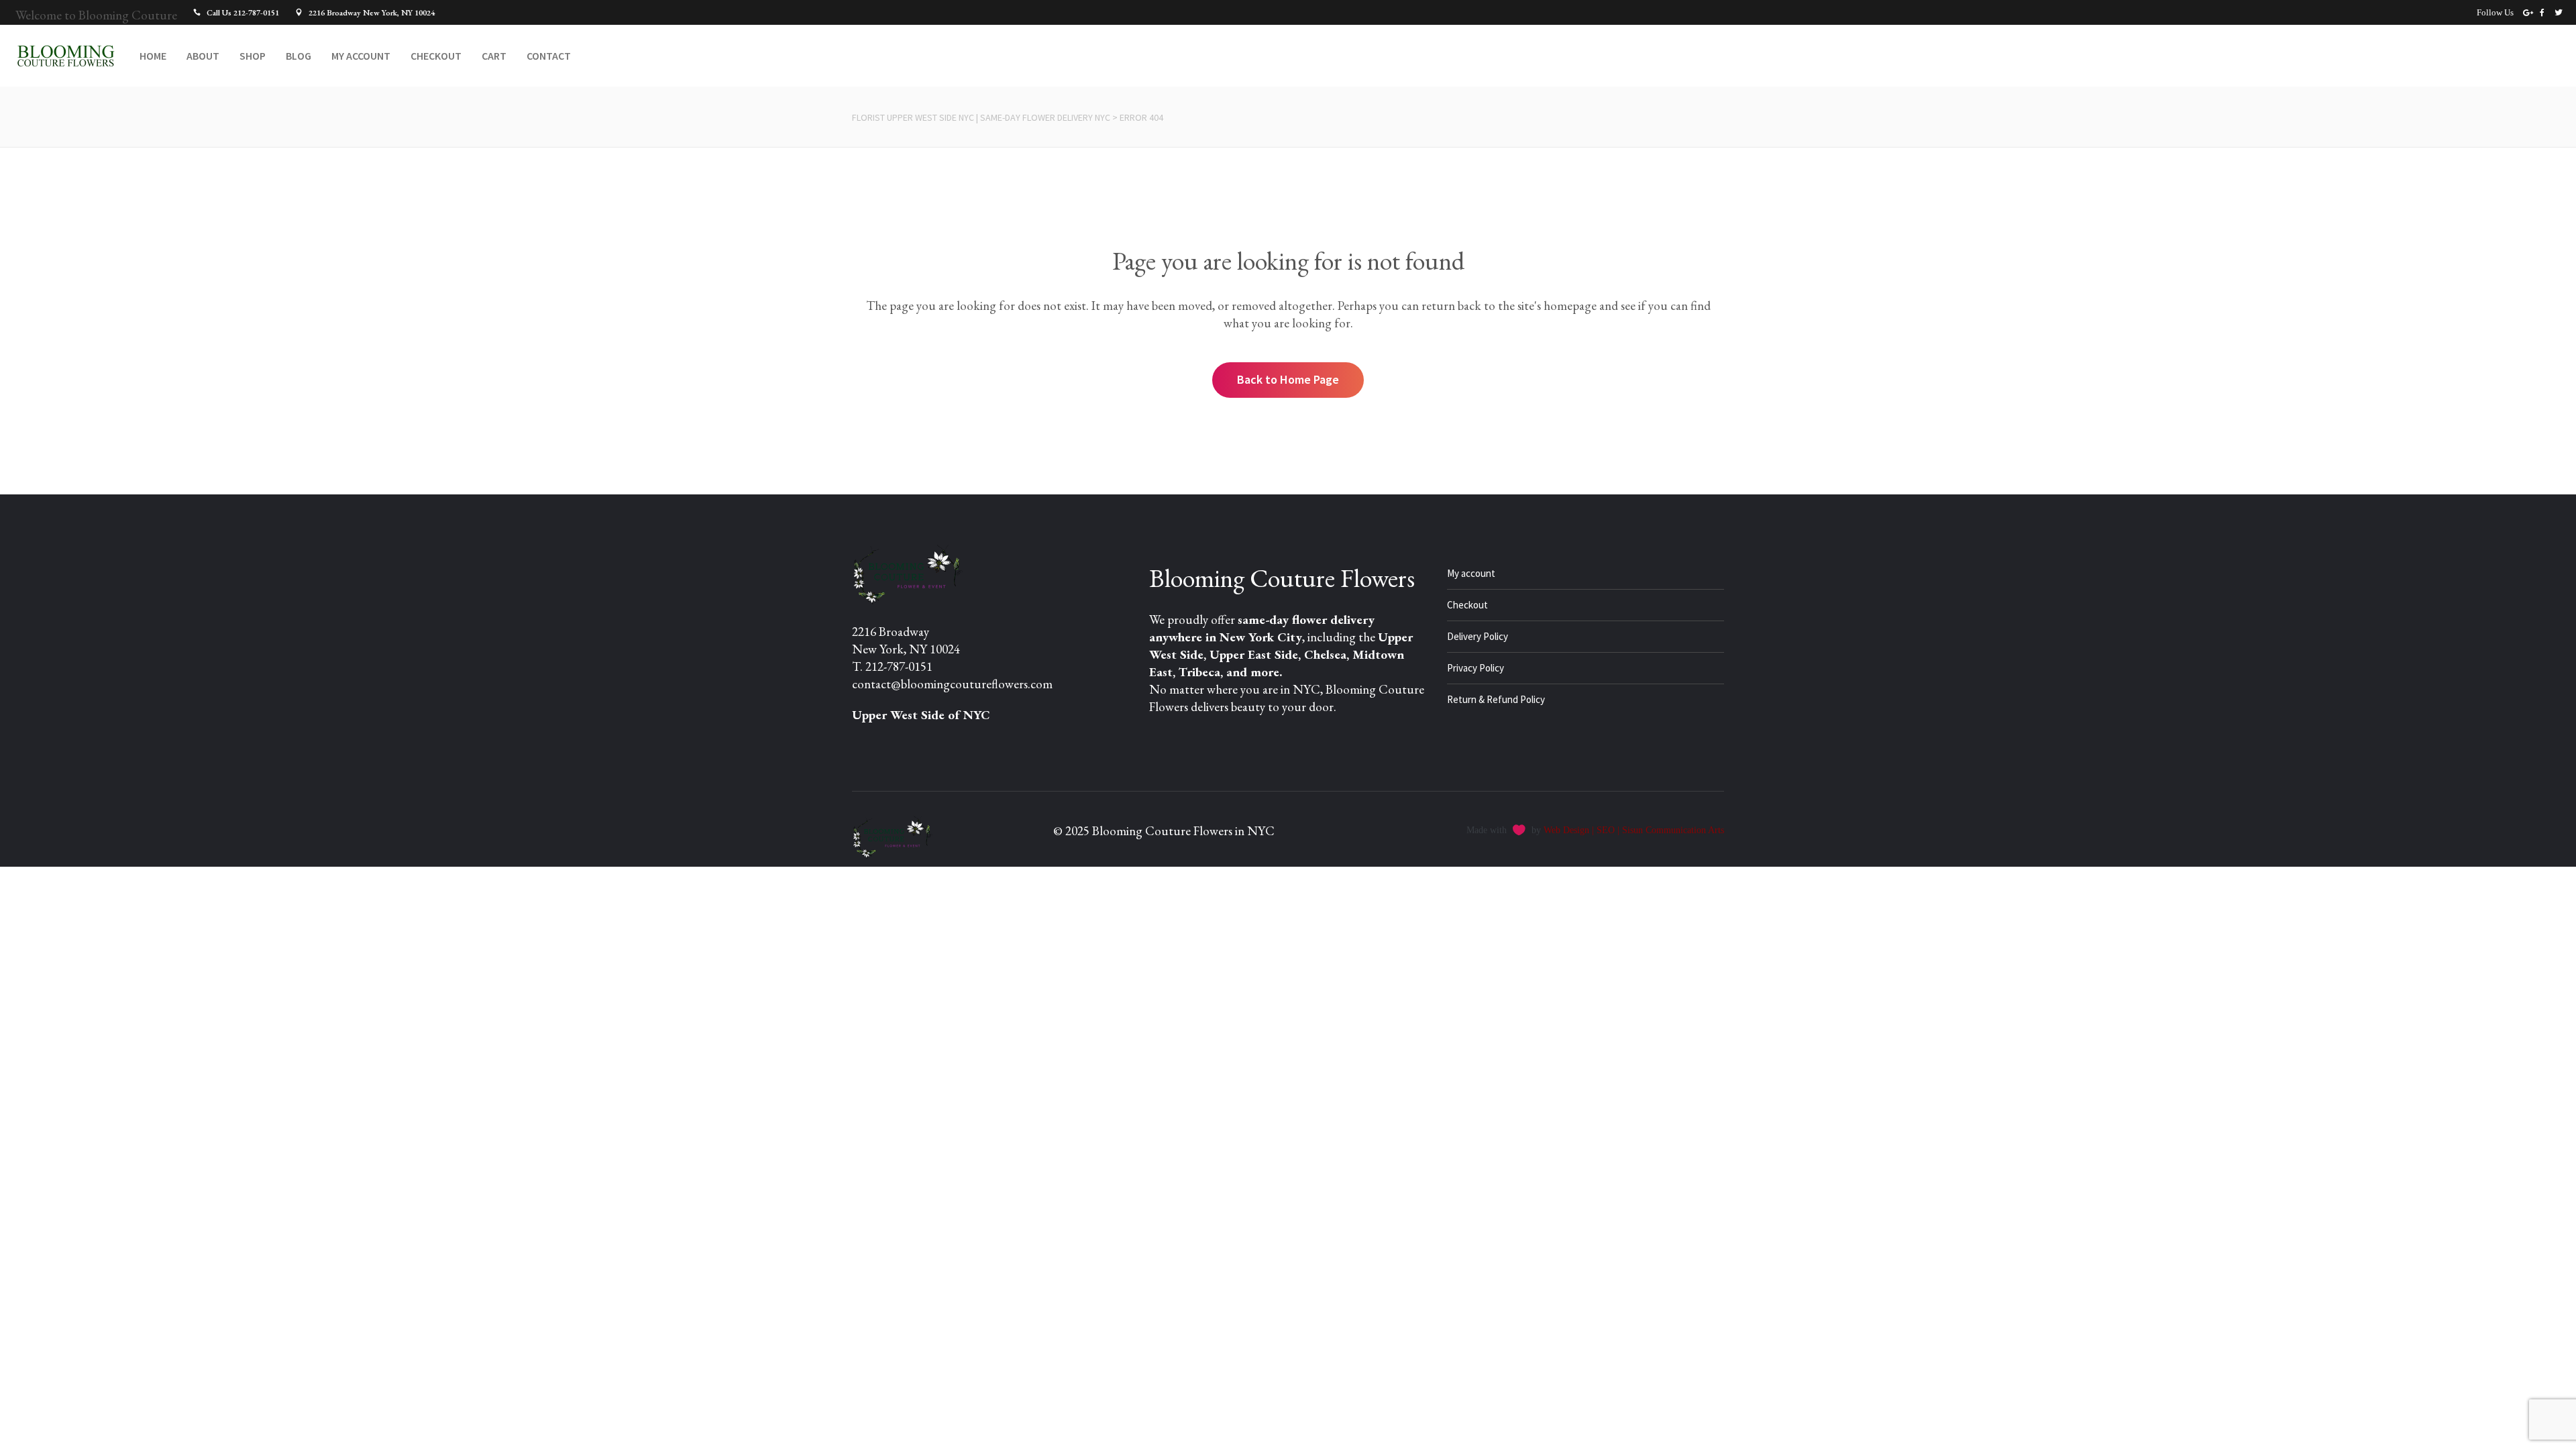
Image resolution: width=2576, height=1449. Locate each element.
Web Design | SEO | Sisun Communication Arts (1634, 830)
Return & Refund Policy (1496, 699)
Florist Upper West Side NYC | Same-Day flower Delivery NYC (981, 117)
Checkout (1467, 605)
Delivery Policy (1478, 636)
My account (1471, 573)
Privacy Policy (1475, 668)
